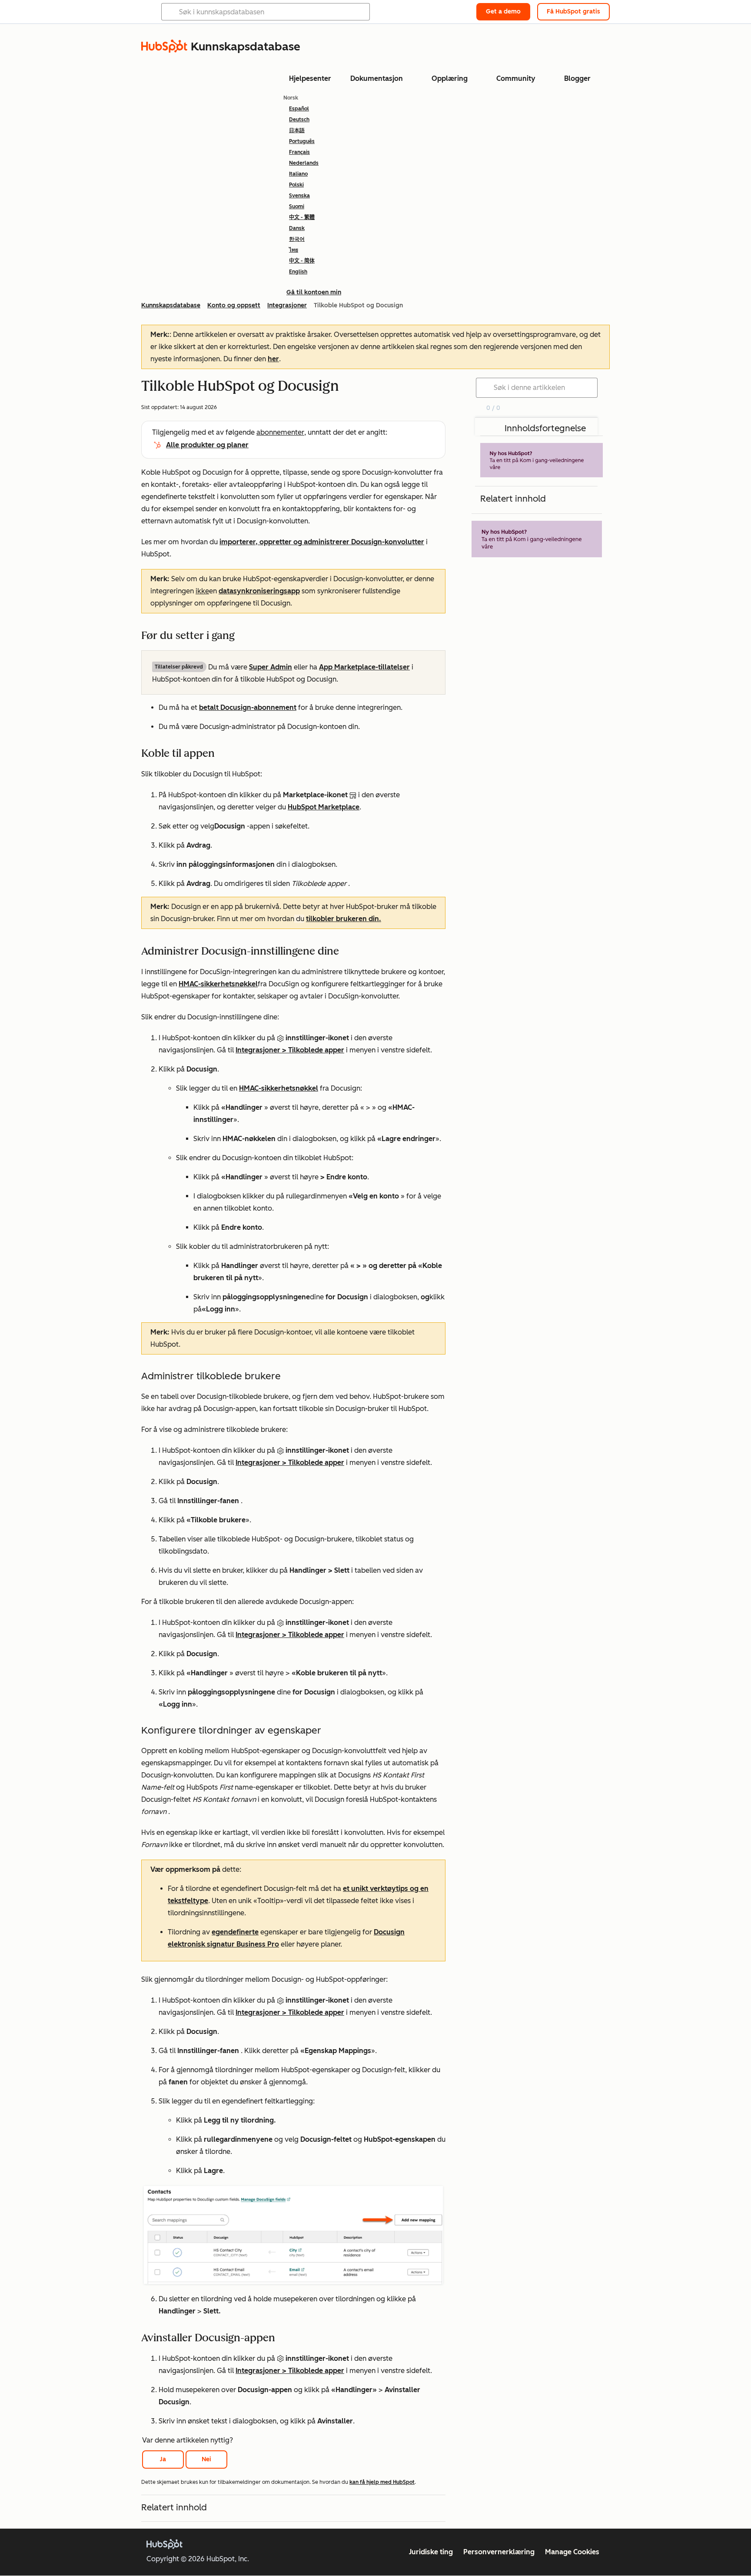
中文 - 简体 (302, 261)
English (298, 272)
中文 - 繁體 (302, 217)
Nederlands (304, 163)
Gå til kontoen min (314, 292)
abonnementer (280, 432)
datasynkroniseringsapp (259, 591)
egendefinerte (235, 1932)
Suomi (297, 206)
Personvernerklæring (499, 2552)
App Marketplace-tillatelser (364, 667)
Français (299, 152)
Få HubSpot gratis (573, 12)
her (273, 359)
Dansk (297, 228)
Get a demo (503, 12)
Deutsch (299, 120)
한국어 (297, 239)
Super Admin (271, 667)
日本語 (297, 130)
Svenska (299, 196)
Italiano (298, 174)
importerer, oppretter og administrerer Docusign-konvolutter (322, 542)
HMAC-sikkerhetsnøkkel (218, 984)
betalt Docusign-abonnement (248, 707)
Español (299, 109)
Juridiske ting (431, 2552)
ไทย (294, 250)
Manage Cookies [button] (572, 2552)
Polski (296, 185)
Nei (206, 2459)
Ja (163, 2459)
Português (302, 141)
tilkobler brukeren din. (344, 919)
